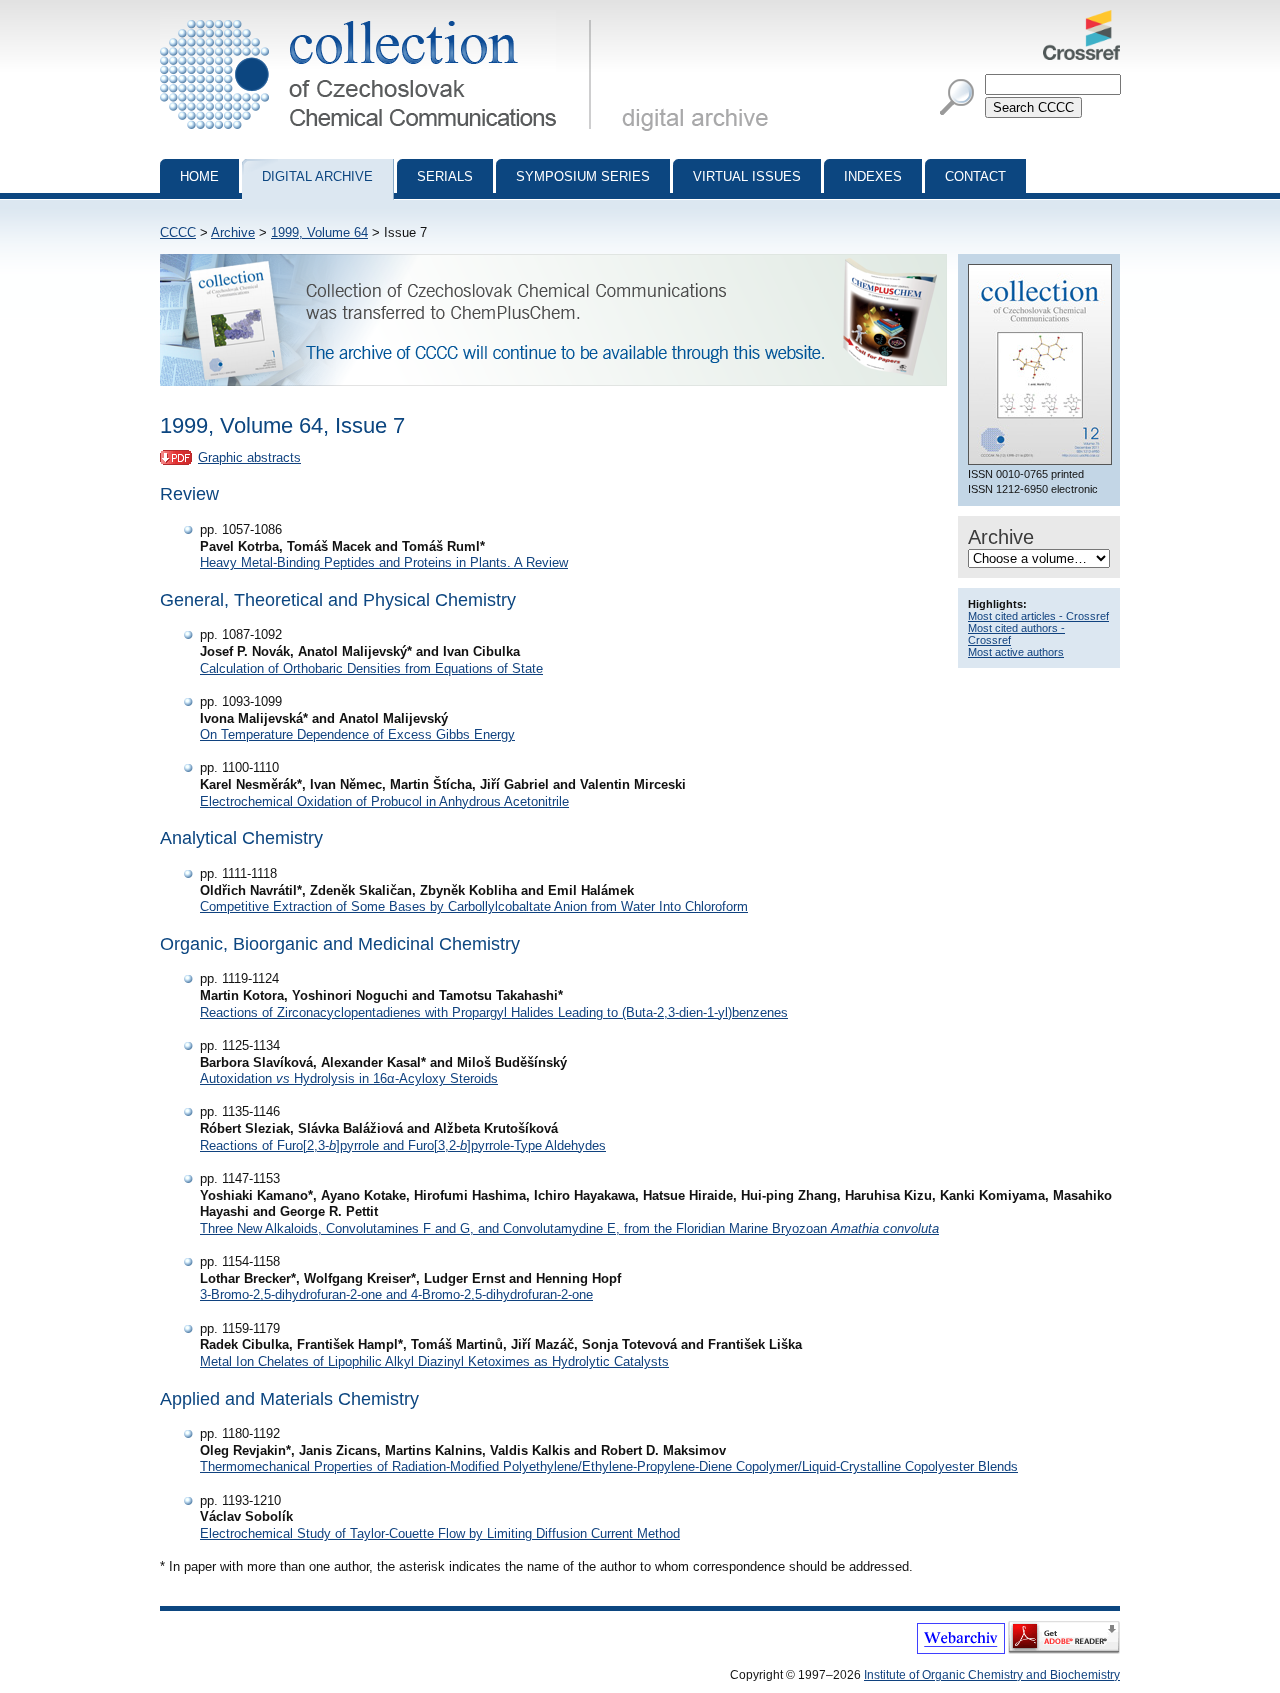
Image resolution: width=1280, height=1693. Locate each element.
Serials (445, 176)
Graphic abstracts (249, 457)
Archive (233, 232)
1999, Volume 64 (319, 232)
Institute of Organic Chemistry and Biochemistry (992, 1675)
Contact (975, 176)
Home (199, 176)
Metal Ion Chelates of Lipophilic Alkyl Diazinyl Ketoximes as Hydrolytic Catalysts (434, 1361)
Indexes (873, 176)
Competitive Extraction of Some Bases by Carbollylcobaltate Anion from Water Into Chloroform (474, 906)
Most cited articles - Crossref (1038, 616)
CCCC (178, 232)
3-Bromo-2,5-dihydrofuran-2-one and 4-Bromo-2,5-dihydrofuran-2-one (396, 1294)
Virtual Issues (747, 176)
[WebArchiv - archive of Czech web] (961, 1650)
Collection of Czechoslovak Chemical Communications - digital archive (381, 18)
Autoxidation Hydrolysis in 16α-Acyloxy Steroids (349, 1078)
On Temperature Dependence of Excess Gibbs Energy (357, 734)
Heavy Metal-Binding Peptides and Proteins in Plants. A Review (384, 562)
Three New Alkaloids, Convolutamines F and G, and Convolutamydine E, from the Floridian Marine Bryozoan (569, 1228)
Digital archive (317, 176)
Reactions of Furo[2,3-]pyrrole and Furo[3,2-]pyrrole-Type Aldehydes (403, 1145)
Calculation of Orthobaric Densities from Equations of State (371, 668)
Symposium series (583, 176)
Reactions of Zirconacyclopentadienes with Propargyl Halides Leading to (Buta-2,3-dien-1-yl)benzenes (494, 1012)
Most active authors (1016, 652)
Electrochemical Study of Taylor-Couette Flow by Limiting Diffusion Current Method (440, 1533)
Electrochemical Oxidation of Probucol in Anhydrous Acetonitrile (384, 801)
